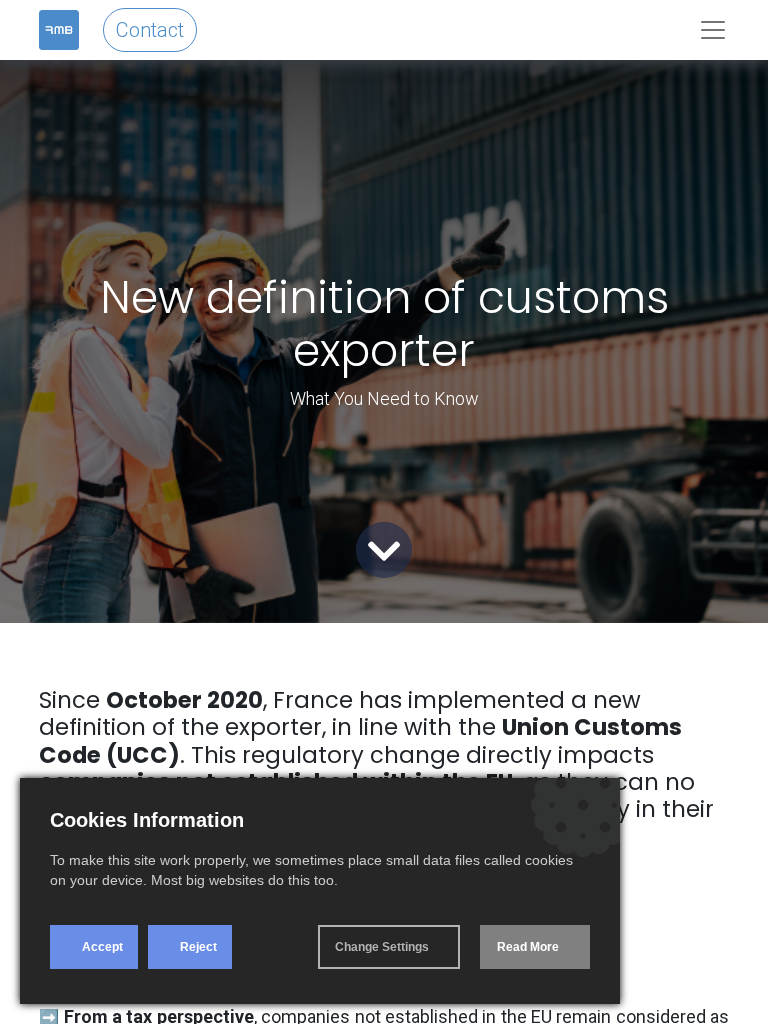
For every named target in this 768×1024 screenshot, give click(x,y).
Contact (150, 30)
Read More (528, 947)
